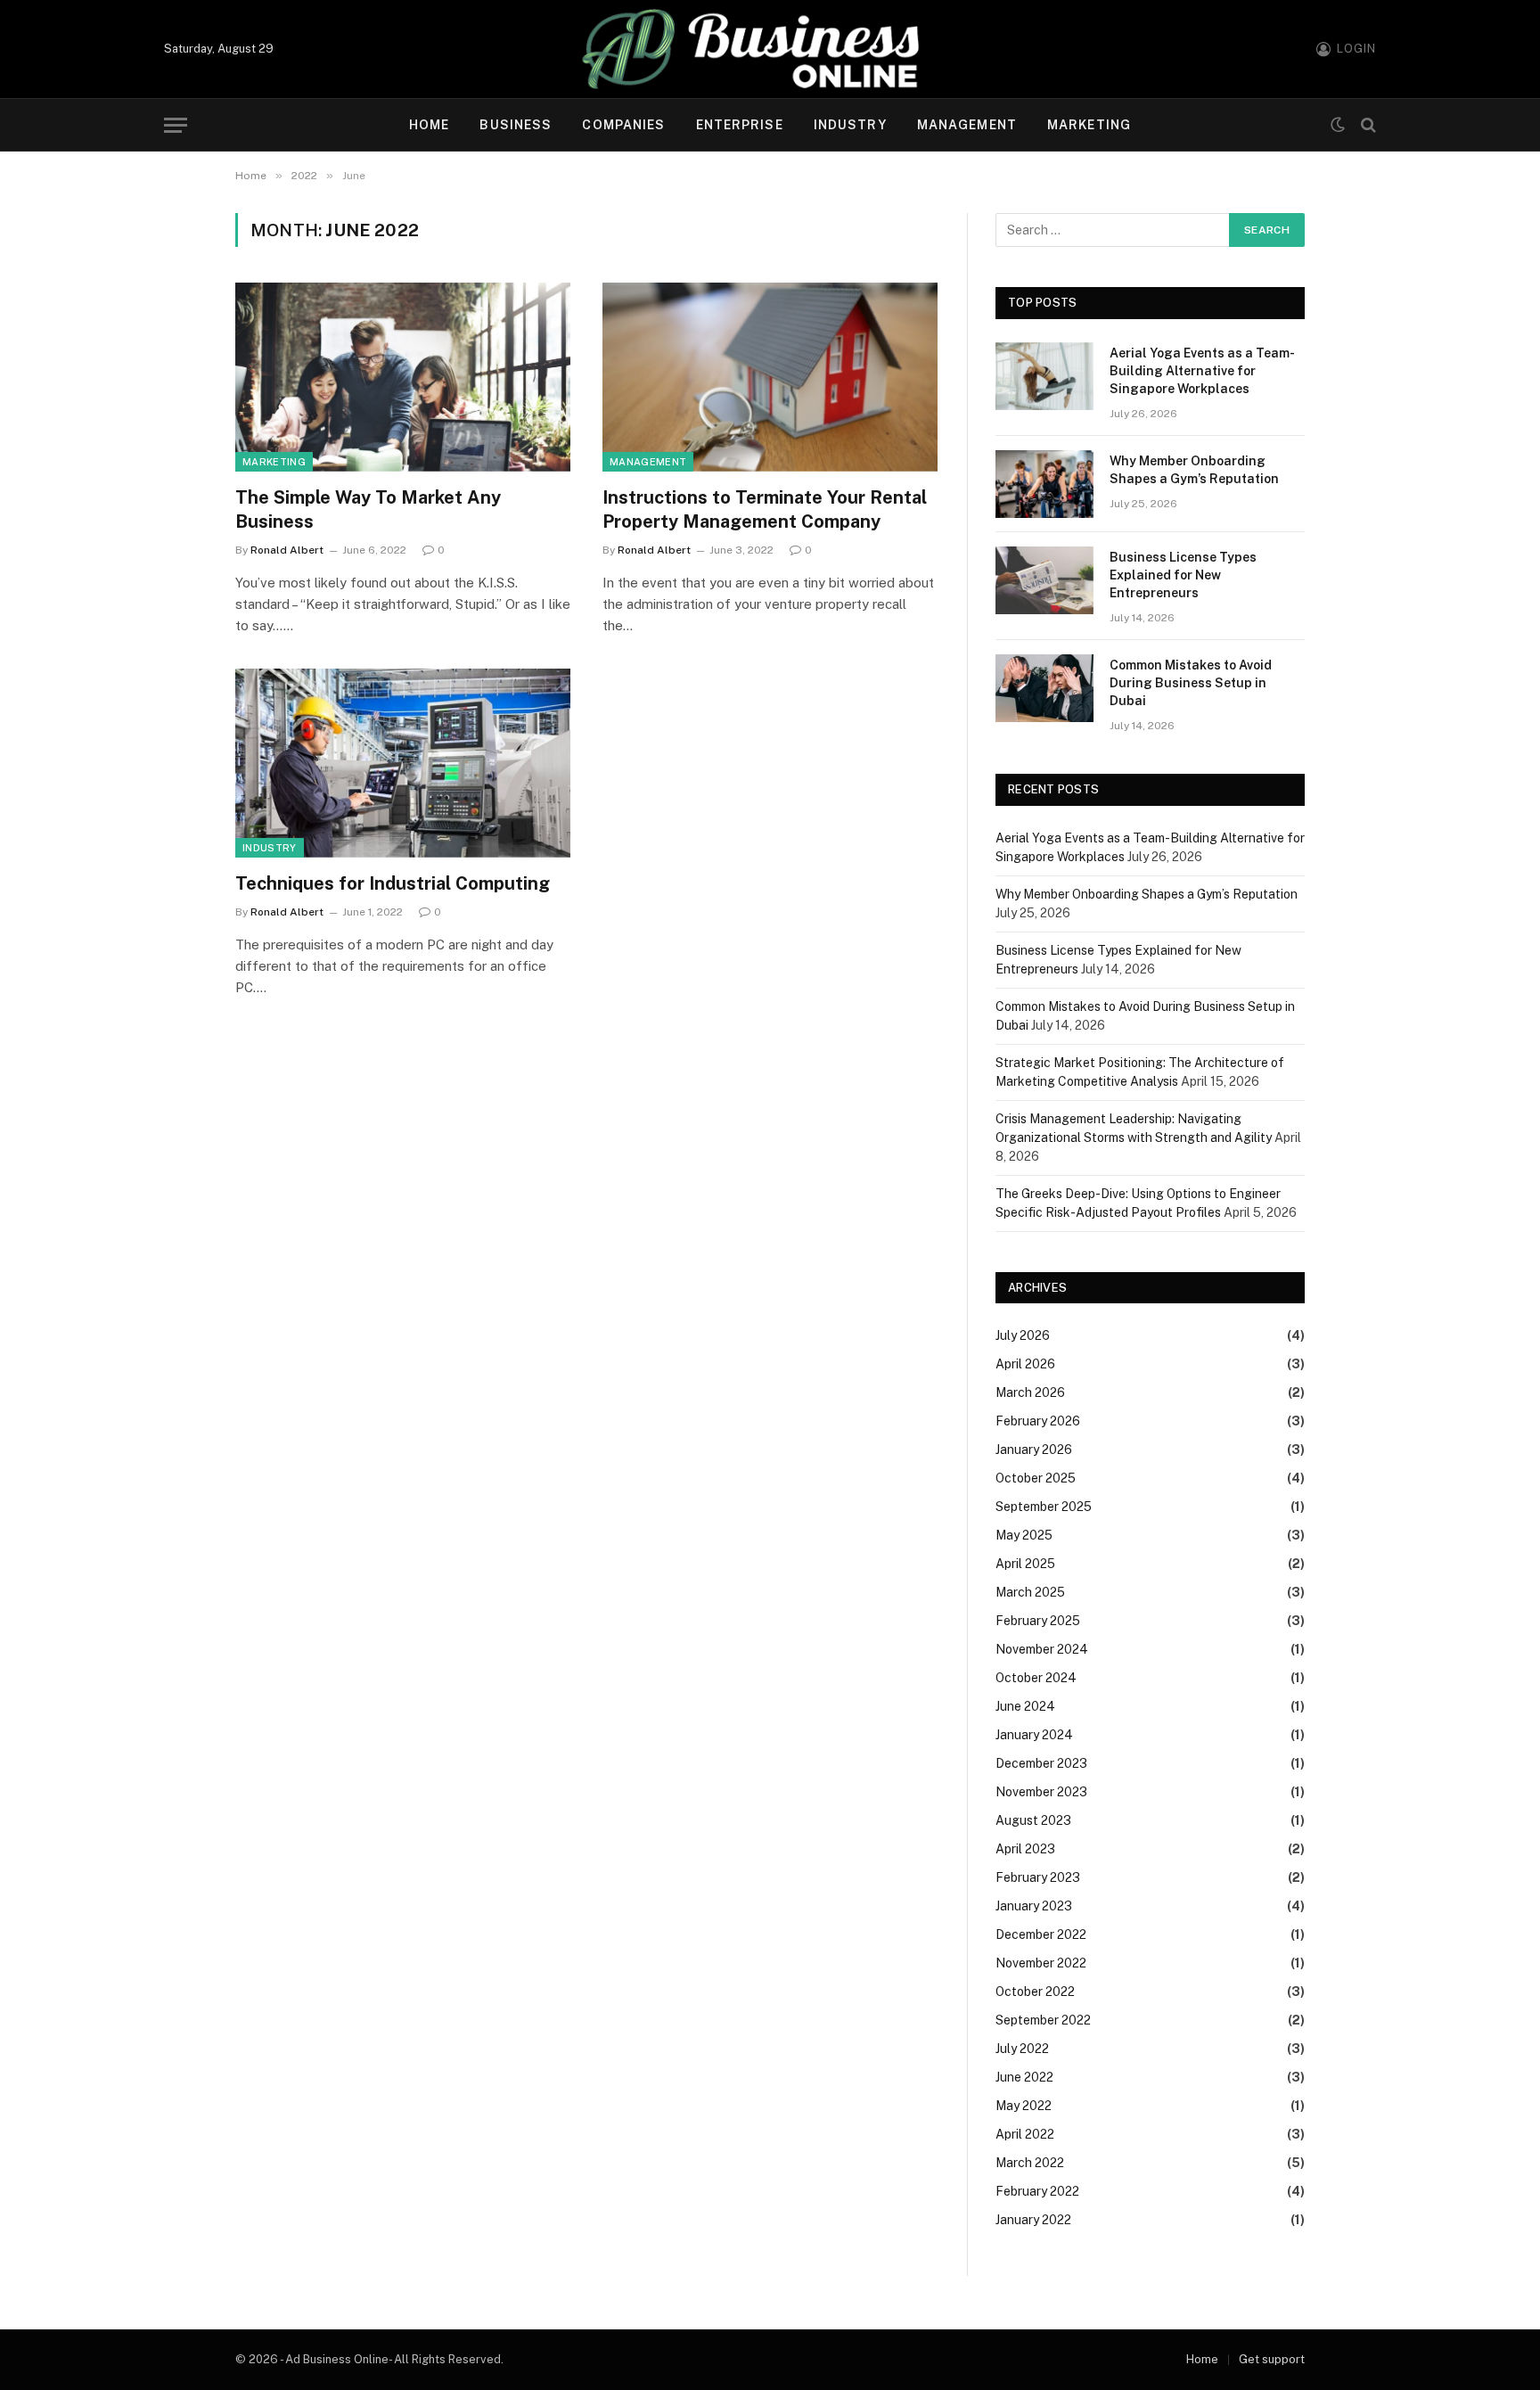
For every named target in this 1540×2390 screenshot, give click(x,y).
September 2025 (1044, 1507)
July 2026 (1023, 1335)
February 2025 (1038, 1621)
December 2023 (1041, 1763)
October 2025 (1036, 1478)
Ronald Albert (287, 550)
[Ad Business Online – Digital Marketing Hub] (770, 49)
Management (967, 125)
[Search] (1367, 125)
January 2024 (1034, 1735)
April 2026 (1025, 1364)
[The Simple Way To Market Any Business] (403, 377)
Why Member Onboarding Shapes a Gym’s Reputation (1194, 470)
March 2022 (1030, 2163)
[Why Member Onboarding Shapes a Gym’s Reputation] (1044, 484)
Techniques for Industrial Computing (393, 883)
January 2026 (1034, 1450)
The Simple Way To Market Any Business (368, 509)
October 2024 (1036, 1678)
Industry (850, 125)
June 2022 (1024, 2077)
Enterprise (740, 125)
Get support (1272, 2359)
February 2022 (1037, 2191)
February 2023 (1038, 1877)
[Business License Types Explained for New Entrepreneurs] (1044, 580)
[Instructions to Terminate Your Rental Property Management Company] (770, 377)
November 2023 (1041, 1792)
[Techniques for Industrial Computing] (403, 763)
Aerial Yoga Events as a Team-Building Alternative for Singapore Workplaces (1202, 371)
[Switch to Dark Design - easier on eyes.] (1338, 125)
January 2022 (1033, 2220)
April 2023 (1025, 1849)
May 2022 (1024, 2106)
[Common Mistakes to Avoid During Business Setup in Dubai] (1044, 688)
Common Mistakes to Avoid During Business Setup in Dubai (1191, 683)
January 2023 (1034, 1906)
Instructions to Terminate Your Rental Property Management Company (765, 509)
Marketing (1089, 125)
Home (429, 125)
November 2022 (1041, 1963)
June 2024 (1025, 1706)
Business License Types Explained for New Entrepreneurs (1183, 575)
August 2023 (1033, 1820)
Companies (623, 125)
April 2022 (1025, 2134)
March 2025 (1030, 1592)
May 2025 (1024, 1535)
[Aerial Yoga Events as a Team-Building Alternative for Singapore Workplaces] (1044, 376)
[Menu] (176, 125)
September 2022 (1043, 2020)
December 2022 (1041, 1934)
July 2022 (1022, 2049)
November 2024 (1042, 1649)
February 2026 (1038, 1421)
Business (516, 125)
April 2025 (1025, 1564)
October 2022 (1035, 1992)
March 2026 (1030, 1392)
